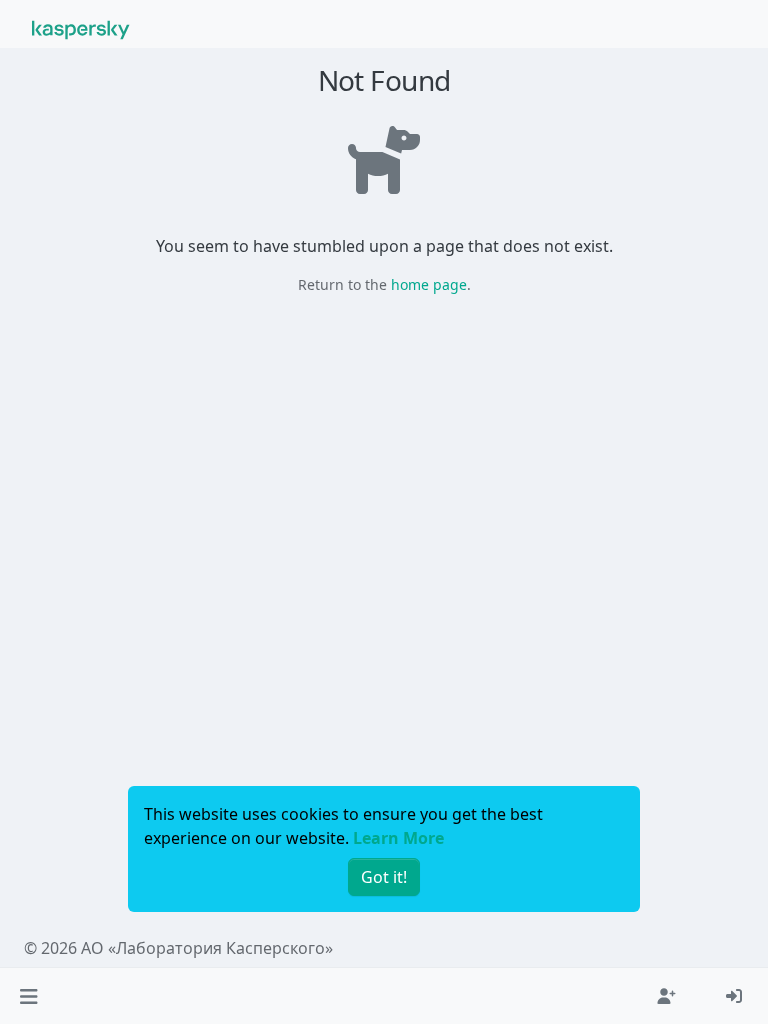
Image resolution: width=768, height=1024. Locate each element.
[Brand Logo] (81, 28)
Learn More (398, 838)
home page (429, 284)
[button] (28, 996)
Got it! (384, 877)
